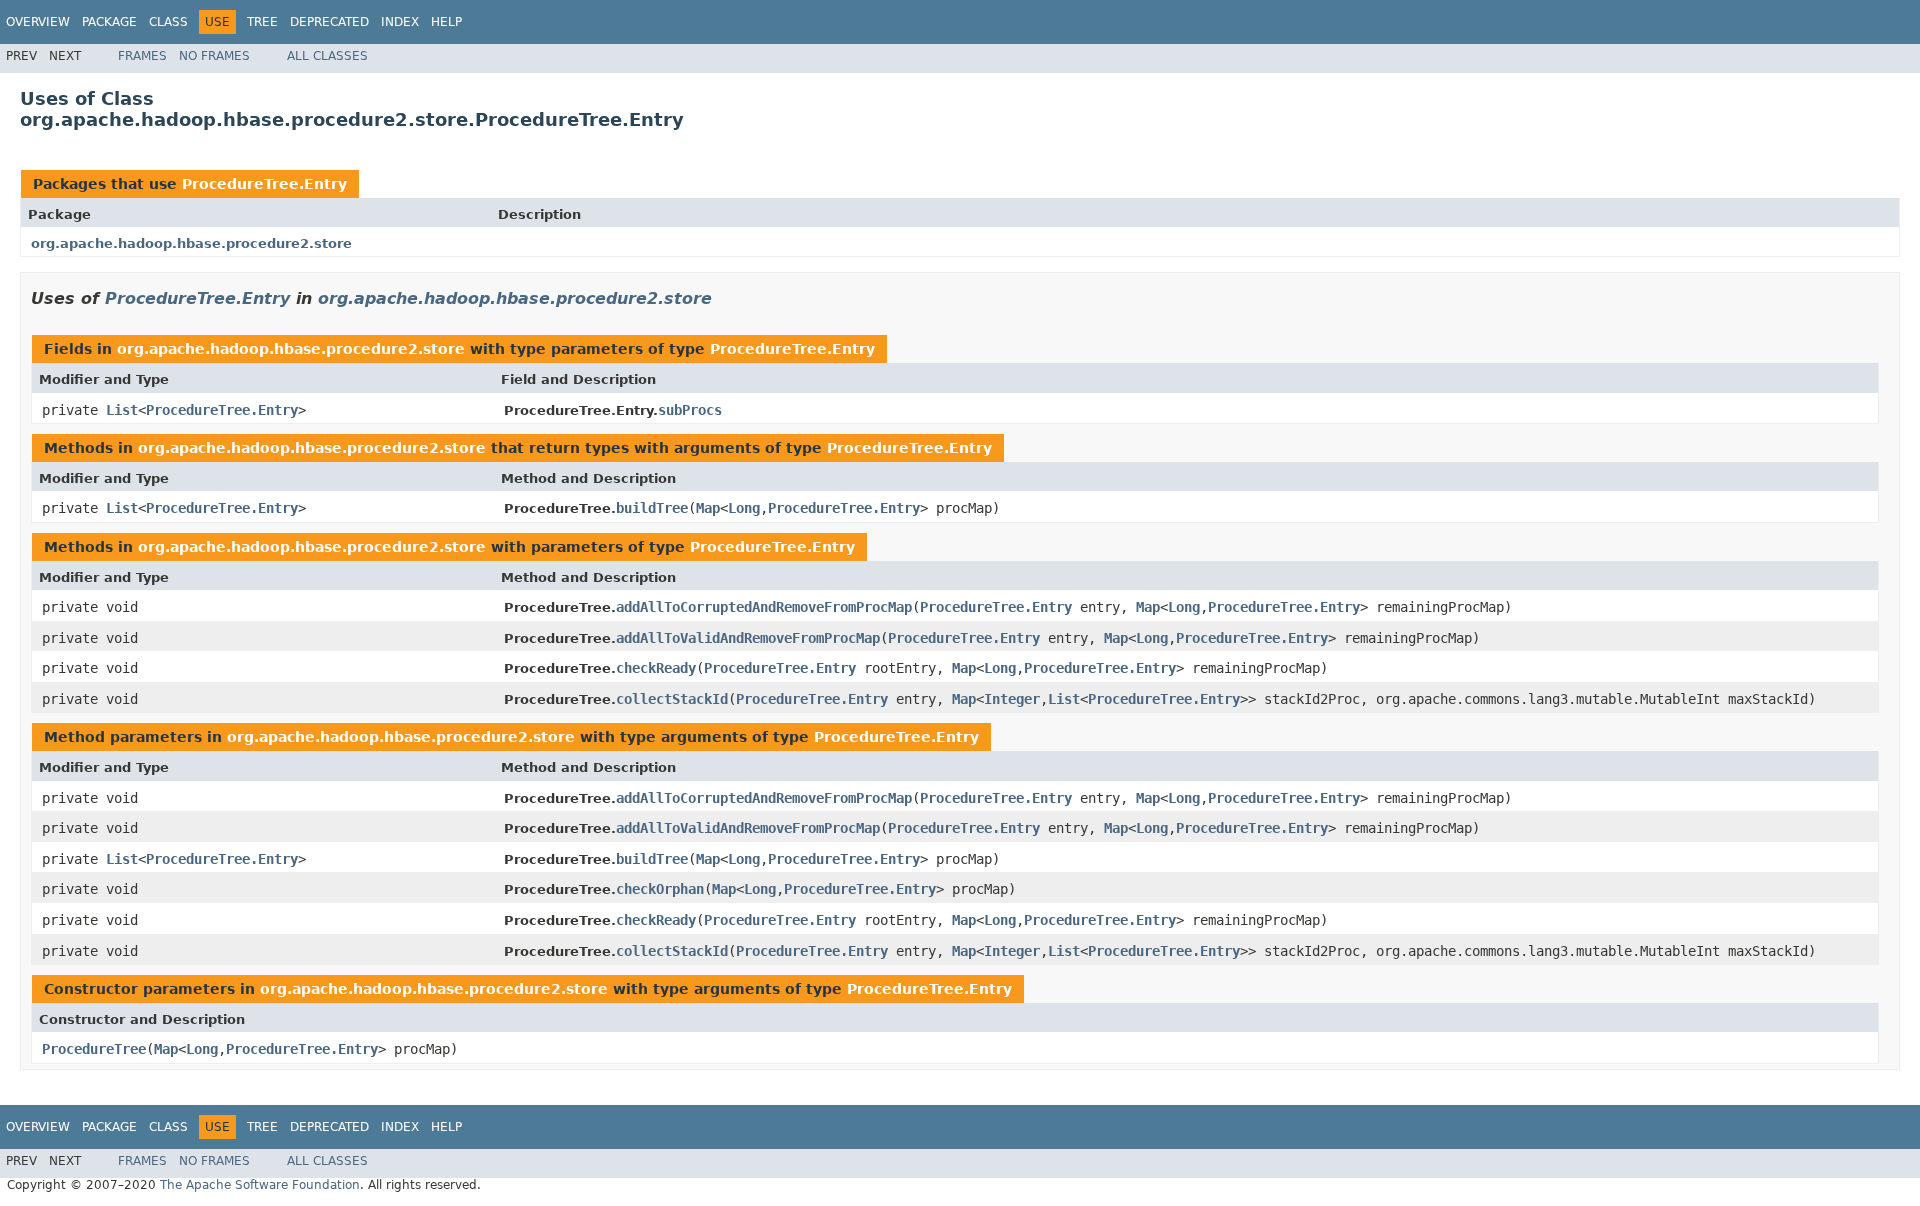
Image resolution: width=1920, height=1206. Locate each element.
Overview (38, 22)
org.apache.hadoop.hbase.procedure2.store (191, 243)
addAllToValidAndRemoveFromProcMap (748, 638)
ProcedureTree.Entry (264, 184)
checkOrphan (660, 889)
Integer (1012, 699)
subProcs (690, 410)
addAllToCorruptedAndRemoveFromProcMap (764, 607)
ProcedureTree (94, 1049)
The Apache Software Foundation (260, 1185)
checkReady (656, 668)
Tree (262, 22)
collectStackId (672, 699)
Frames (142, 56)
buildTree (652, 508)
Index (400, 22)
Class (168, 22)
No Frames (214, 56)
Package (109, 22)
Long (744, 508)
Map (708, 508)
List (122, 410)
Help (446, 22)
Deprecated (329, 22)
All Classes (327, 56)
